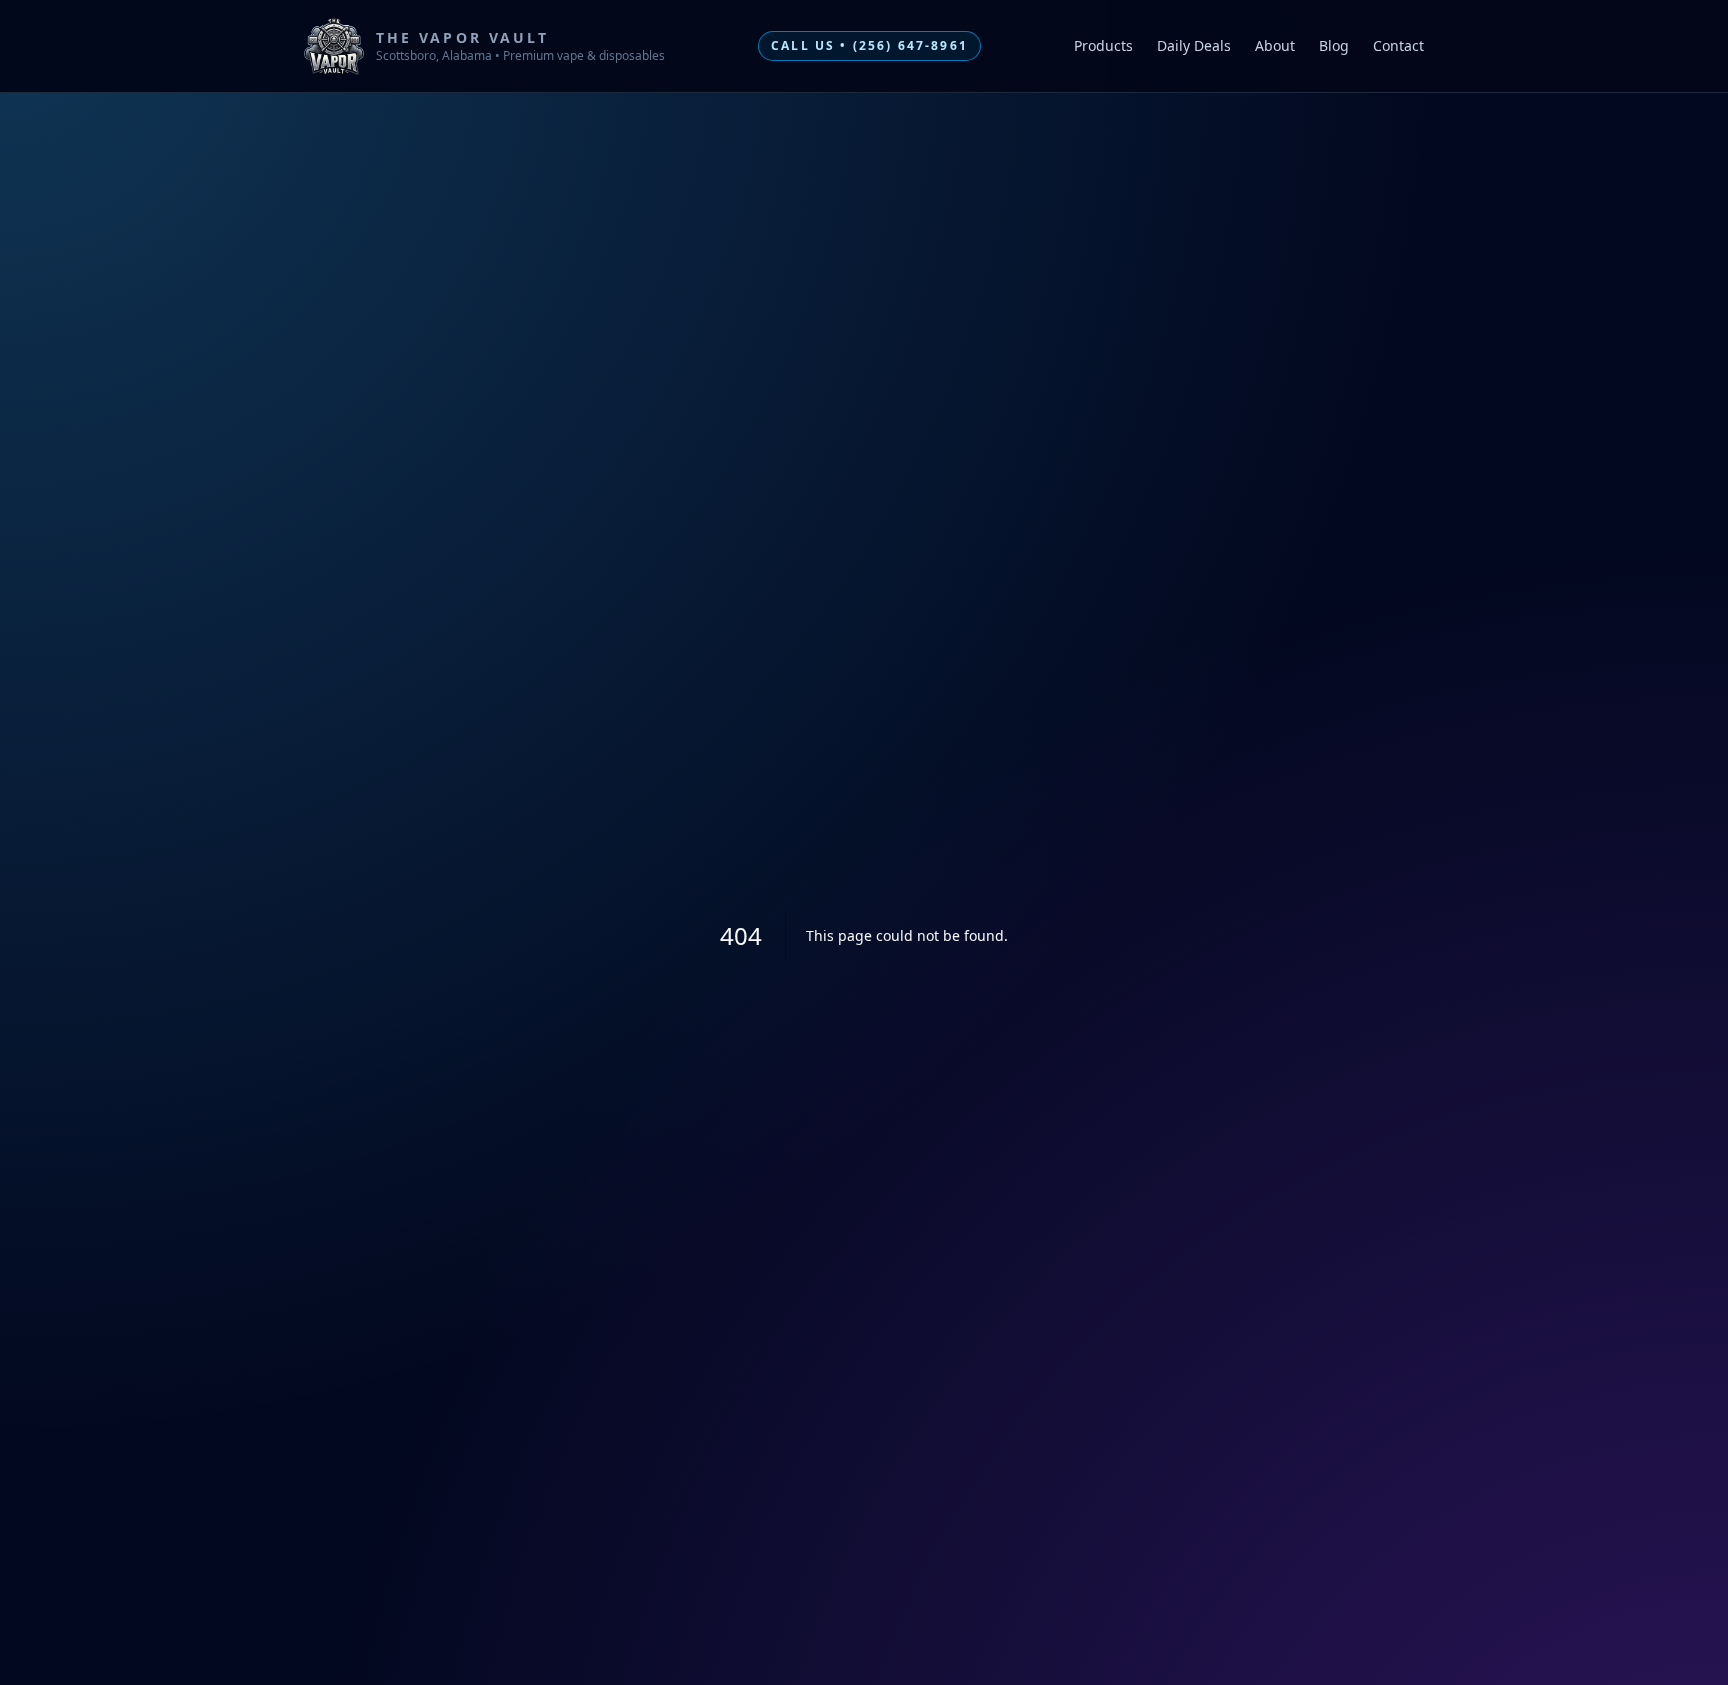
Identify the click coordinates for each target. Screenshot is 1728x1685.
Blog (1334, 45)
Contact (1398, 45)
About (1275, 45)
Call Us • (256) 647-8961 (869, 45)
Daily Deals (1194, 45)
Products (1103, 45)
